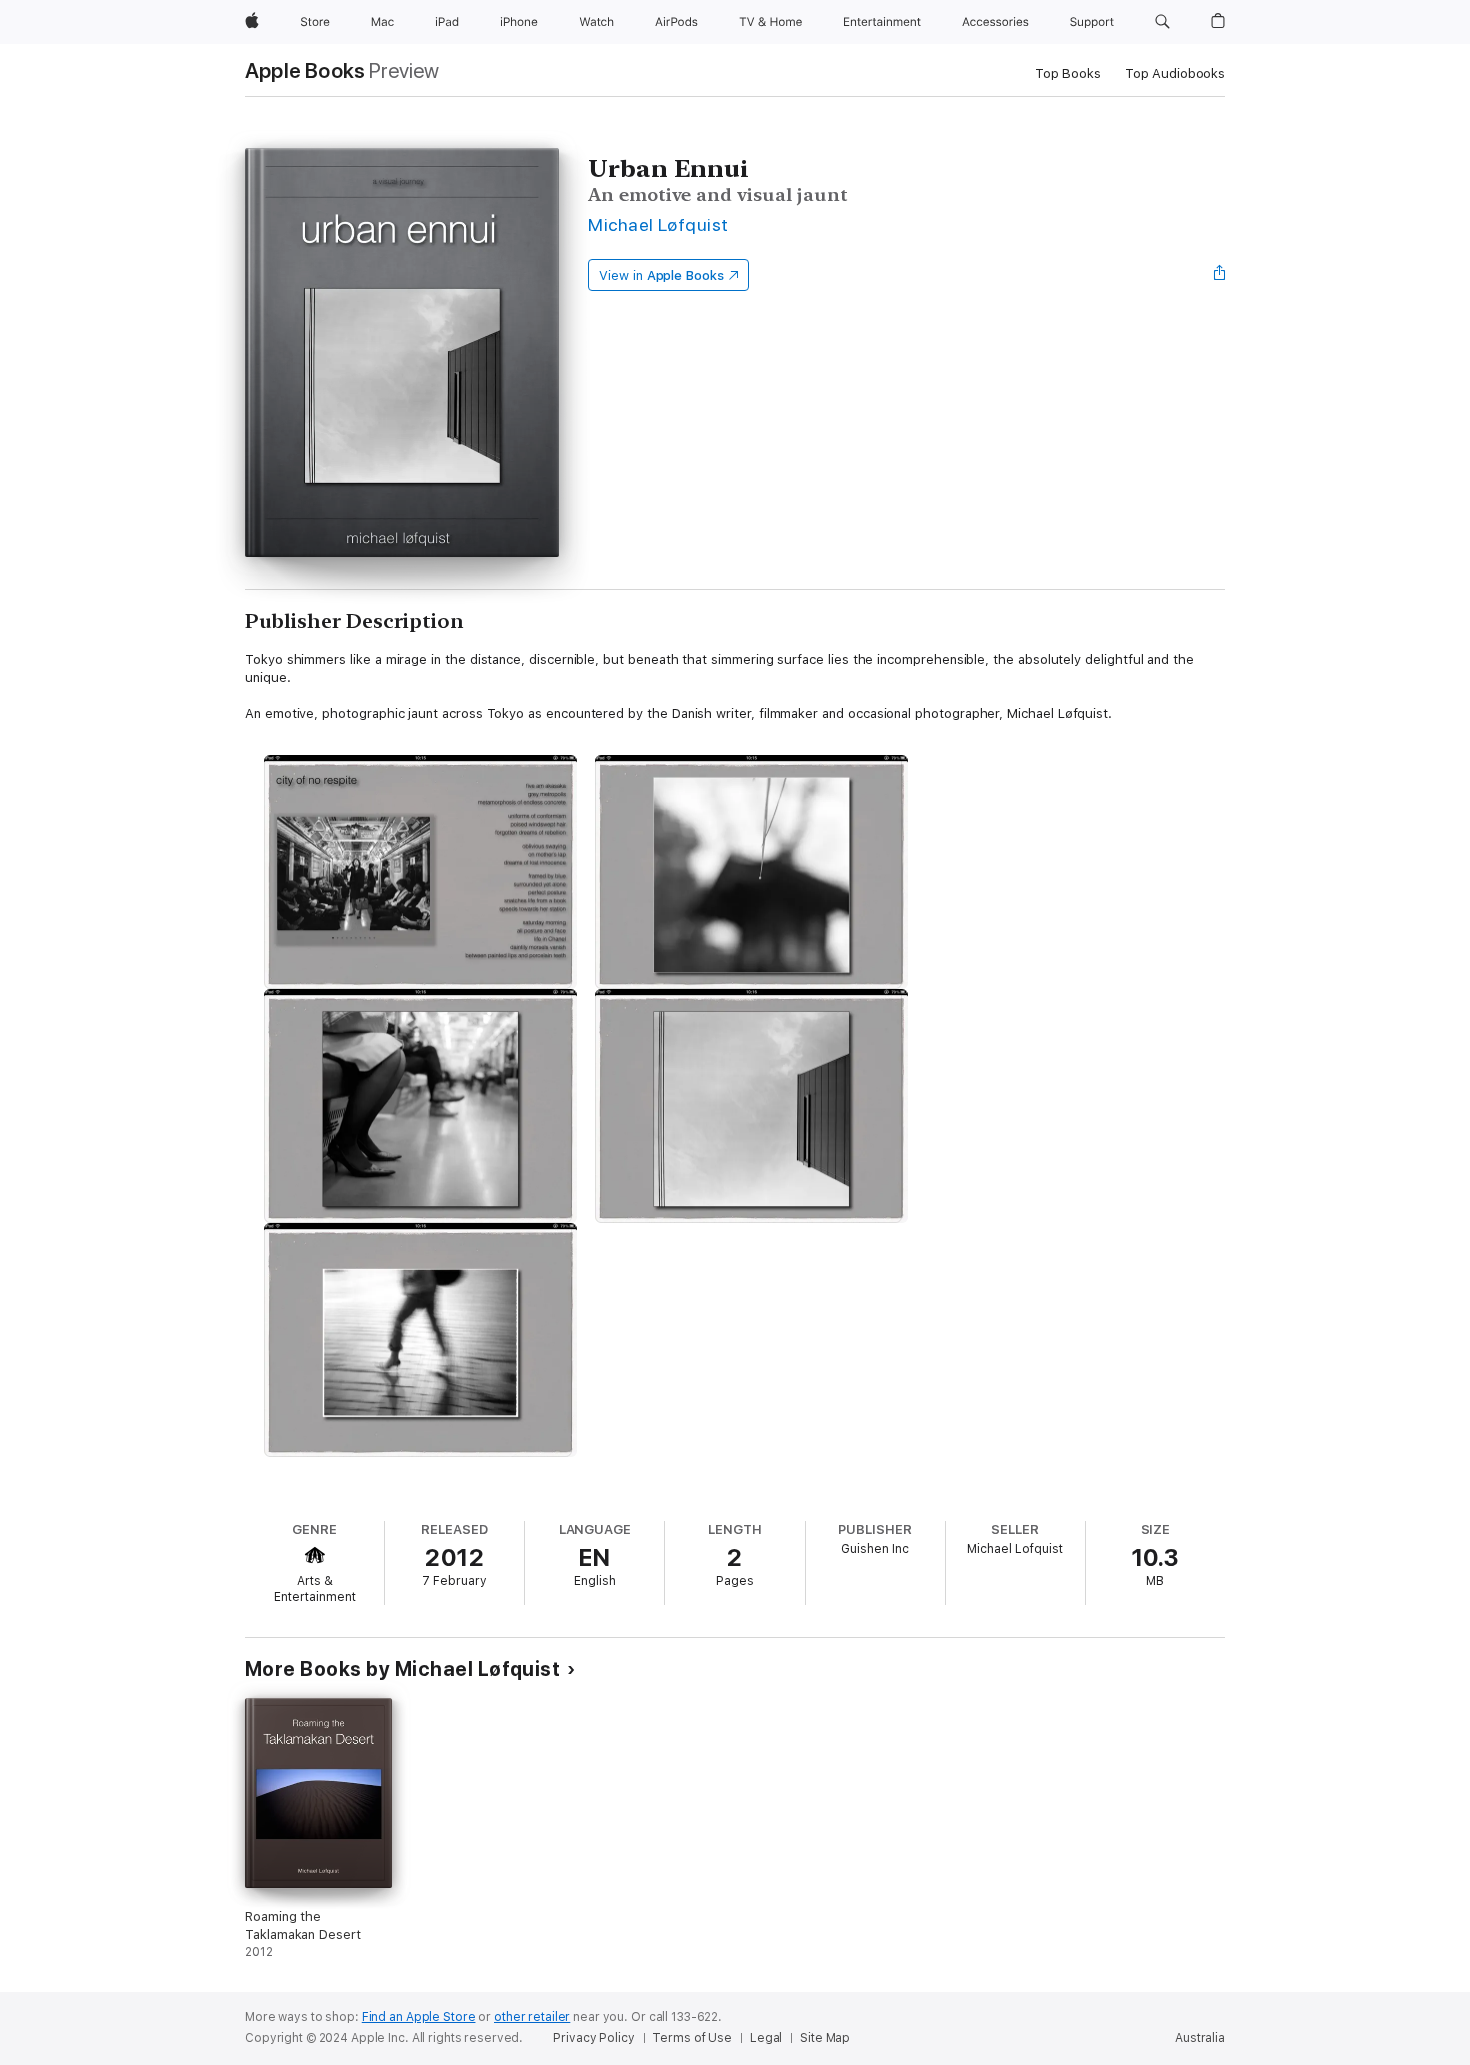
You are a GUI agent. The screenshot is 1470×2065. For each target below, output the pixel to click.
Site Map (825, 2038)
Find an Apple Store (419, 2017)
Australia (1200, 2038)
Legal (766, 2038)
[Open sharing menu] (1220, 275)
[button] (1162, 22)
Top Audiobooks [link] (1175, 73)
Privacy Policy (593, 2038)
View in (661, 275)
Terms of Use (692, 2038)
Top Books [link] (1068, 73)
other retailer (532, 2017)
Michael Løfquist (658, 224)
